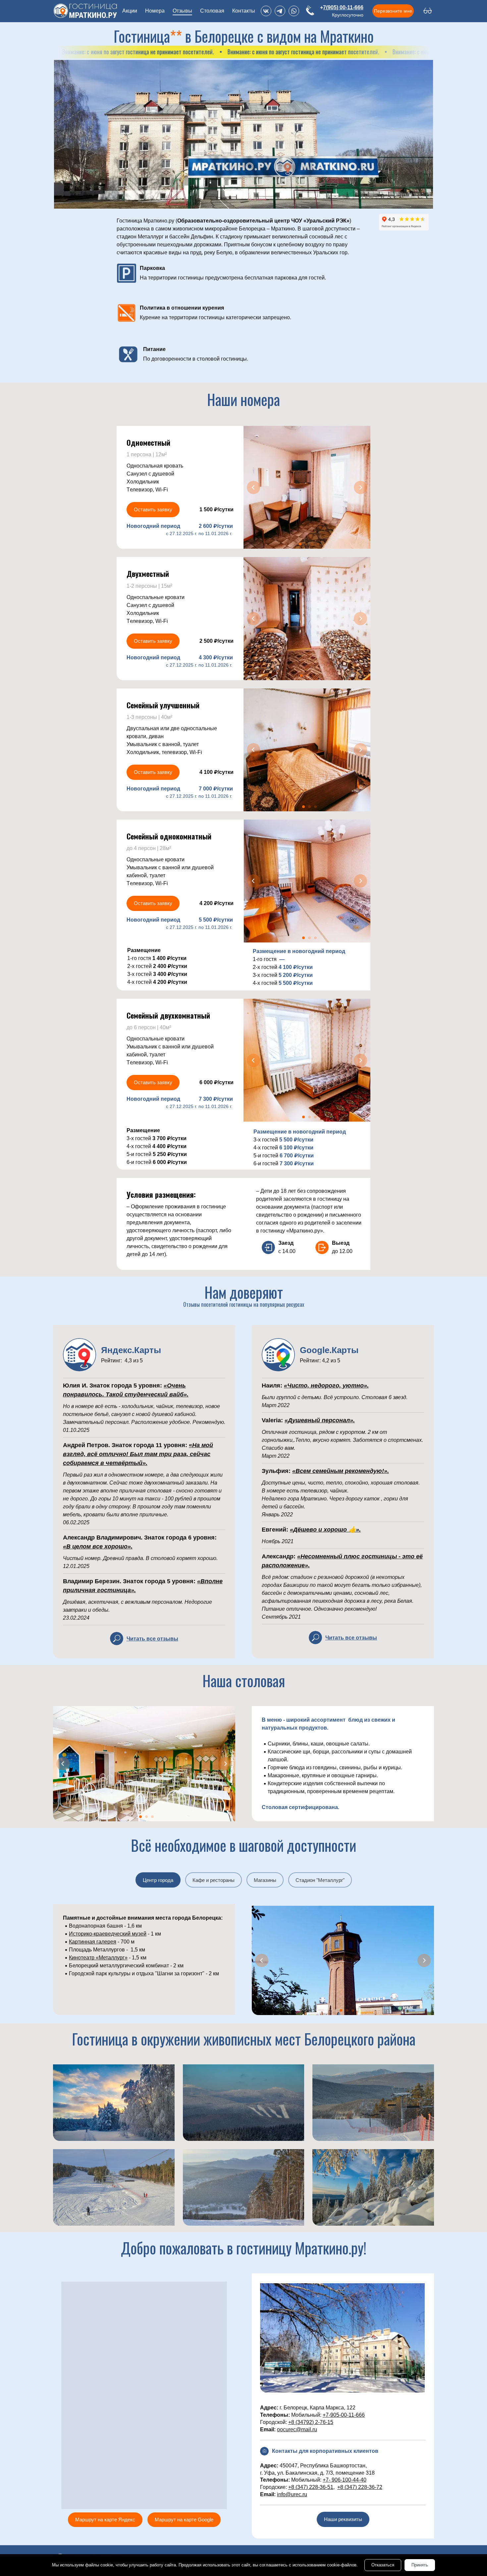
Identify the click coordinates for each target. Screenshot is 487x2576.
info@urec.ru (292, 2494)
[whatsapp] (294, 11)
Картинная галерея (93, 1942)
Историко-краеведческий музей (108, 1934)
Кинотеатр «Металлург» (98, 1958)
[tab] (158, 1880)
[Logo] (85, 11)
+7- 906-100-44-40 (345, 2480)
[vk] (266, 11)
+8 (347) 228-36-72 (360, 2487)
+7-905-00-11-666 (344, 2415)
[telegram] (280, 11)
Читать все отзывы (152, 1639)
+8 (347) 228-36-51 (311, 2487)
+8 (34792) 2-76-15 (311, 2422)
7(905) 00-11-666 (343, 7)
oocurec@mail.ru (297, 2429)
